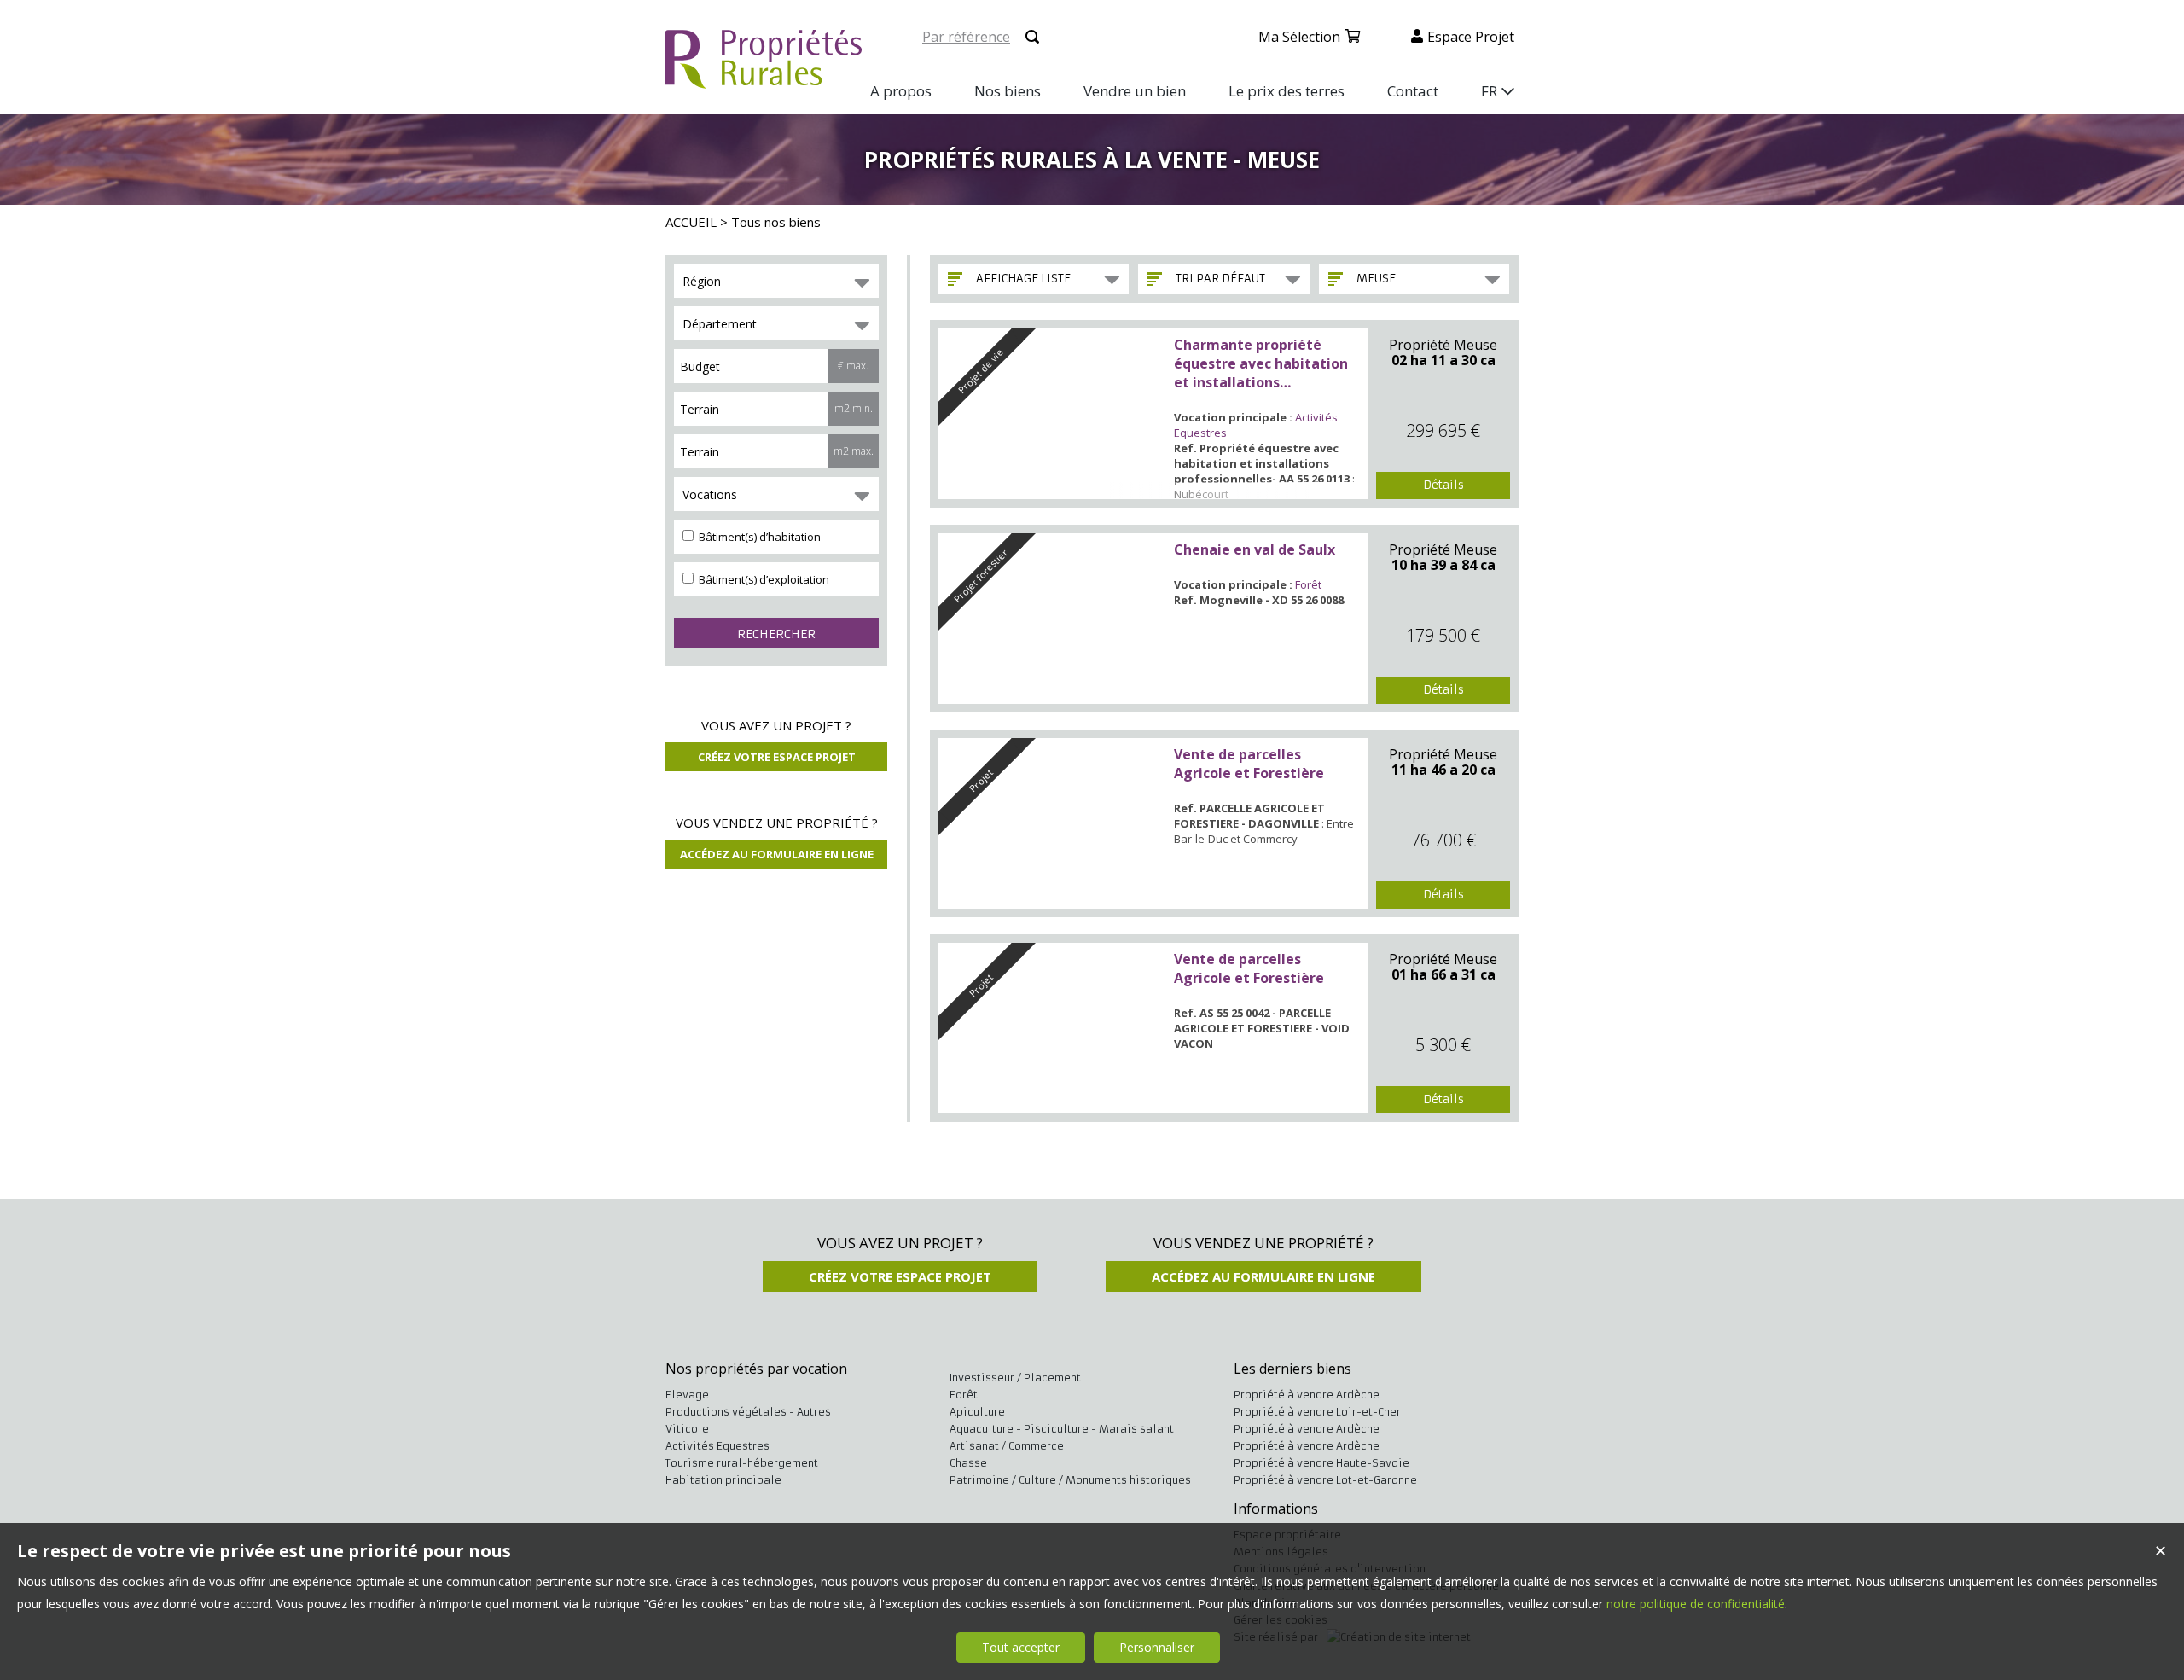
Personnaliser (1157, 1647)
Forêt (1308, 584)
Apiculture (977, 1412)
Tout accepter (1021, 1647)
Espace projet (1471, 37)
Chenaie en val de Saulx (1255, 549)
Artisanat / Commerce (1007, 1446)
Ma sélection (1299, 37)
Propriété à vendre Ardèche (1307, 1395)
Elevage (687, 1395)
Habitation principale (723, 1480)
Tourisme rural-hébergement (742, 1463)
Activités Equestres (717, 1446)
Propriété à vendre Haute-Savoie (1321, 1463)
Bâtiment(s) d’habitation (758, 537)
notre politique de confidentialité (1696, 1604)
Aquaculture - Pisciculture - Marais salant (1062, 1429)
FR (1489, 91)
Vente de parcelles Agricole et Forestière (1249, 764)
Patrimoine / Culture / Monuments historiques (1070, 1480)
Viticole (687, 1429)
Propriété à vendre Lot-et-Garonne (1325, 1480)
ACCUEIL (691, 222)
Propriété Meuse (1443, 345)
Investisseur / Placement (1015, 1378)
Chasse (968, 1463)
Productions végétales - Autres (748, 1412)
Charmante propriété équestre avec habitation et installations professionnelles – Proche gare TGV (1262, 363)
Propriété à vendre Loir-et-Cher (1317, 1412)
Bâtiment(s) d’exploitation (763, 579)
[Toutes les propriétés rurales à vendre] (764, 79)
